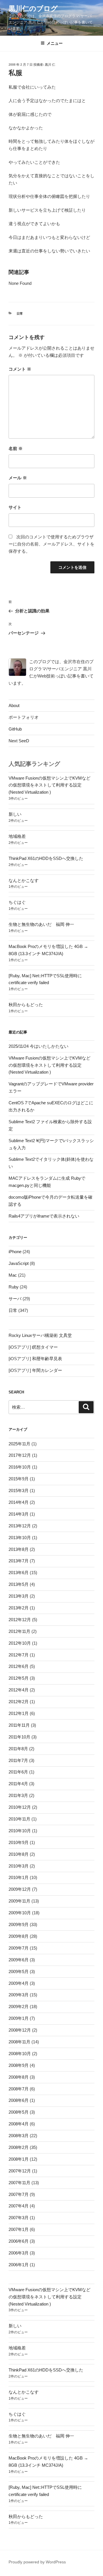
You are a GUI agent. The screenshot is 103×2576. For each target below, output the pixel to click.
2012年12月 (20, 1620)
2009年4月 (19, 1983)
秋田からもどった (26, 1005)
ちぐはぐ (17, 902)
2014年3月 (19, 1514)
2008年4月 (19, 2124)
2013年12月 (20, 1526)
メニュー (55, 43)
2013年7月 (19, 1561)
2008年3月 (19, 2136)
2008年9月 (19, 2065)
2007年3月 (19, 2218)
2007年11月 (19, 2183)
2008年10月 (20, 2054)
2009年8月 (19, 1936)
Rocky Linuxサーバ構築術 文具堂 (40, 1335)
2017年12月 (20, 1455)
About (14, 705)
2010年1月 (19, 1877)
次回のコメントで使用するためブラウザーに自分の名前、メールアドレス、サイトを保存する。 (51, 544)
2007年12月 (20, 2171)
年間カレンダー (47, 1370)
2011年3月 (18, 1795)
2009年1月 (19, 2018)
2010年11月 (19, 1819)
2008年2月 (19, 2147)
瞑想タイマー (45, 1347)
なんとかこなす (24, 880)
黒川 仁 (50, 65)
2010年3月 (19, 1866)
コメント (20, 369)
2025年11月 (19, 1444)
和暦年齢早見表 (47, 1359)
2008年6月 (19, 2100)
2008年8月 (19, 2077)
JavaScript (19, 1263)
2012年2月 (19, 1702)
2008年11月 (19, 2042)
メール (18, 478)
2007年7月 (19, 2194)
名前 (16, 448)
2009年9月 (19, 1924)
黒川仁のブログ (33, 8)
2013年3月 (19, 1596)
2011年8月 (18, 1749)
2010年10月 (20, 1831)
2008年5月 (19, 2112)
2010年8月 (19, 1854)
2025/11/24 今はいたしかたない (38, 1046)
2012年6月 (19, 1666)
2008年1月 (19, 2159)
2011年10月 (19, 1737)
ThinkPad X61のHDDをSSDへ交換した (46, 858)
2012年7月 (19, 1655)
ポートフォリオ (24, 717)
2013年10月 (20, 1538)
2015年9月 (19, 1479)
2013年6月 (19, 1573)
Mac (13, 1275)
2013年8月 (19, 1549)
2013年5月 (19, 1584)
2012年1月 (19, 1713)
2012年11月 (19, 1631)
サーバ (15, 1299)
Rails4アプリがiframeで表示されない (44, 1216)
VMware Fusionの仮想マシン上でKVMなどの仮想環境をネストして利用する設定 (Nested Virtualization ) (49, 785)
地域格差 (17, 836)
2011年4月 (18, 1784)
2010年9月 (19, 1842)
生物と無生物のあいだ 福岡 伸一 (41, 924)
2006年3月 (19, 2253)
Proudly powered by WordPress (37, 2562)
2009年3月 (19, 1995)
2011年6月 (18, 1772)
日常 (20, 314)
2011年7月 (18, 1760)
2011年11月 (19, 1725)
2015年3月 (19, 1491)
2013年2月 (19, 1608)
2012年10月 (20, 1643)
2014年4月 (19, 1502)
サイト (15, 507)
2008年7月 (19, 2089)
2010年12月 (20, 1807)
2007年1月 (19, 2229)
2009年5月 (19, 1972)
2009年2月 (19, 2007)
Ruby (14, 1287)
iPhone (15, 1252)
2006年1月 (19, 2265)
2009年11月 (19, 1901)
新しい (15, 814)
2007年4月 (19, 2206)
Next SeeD (19, 741)
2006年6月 (19, 2241)
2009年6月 (19, 1960)
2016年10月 (20, 1467)
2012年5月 (19, 1678)
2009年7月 (19, 1948)
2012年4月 (19, 1690)
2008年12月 (20, 2030)
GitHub (15, 729)
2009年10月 (20, 1913)
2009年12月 (20, 1889)
